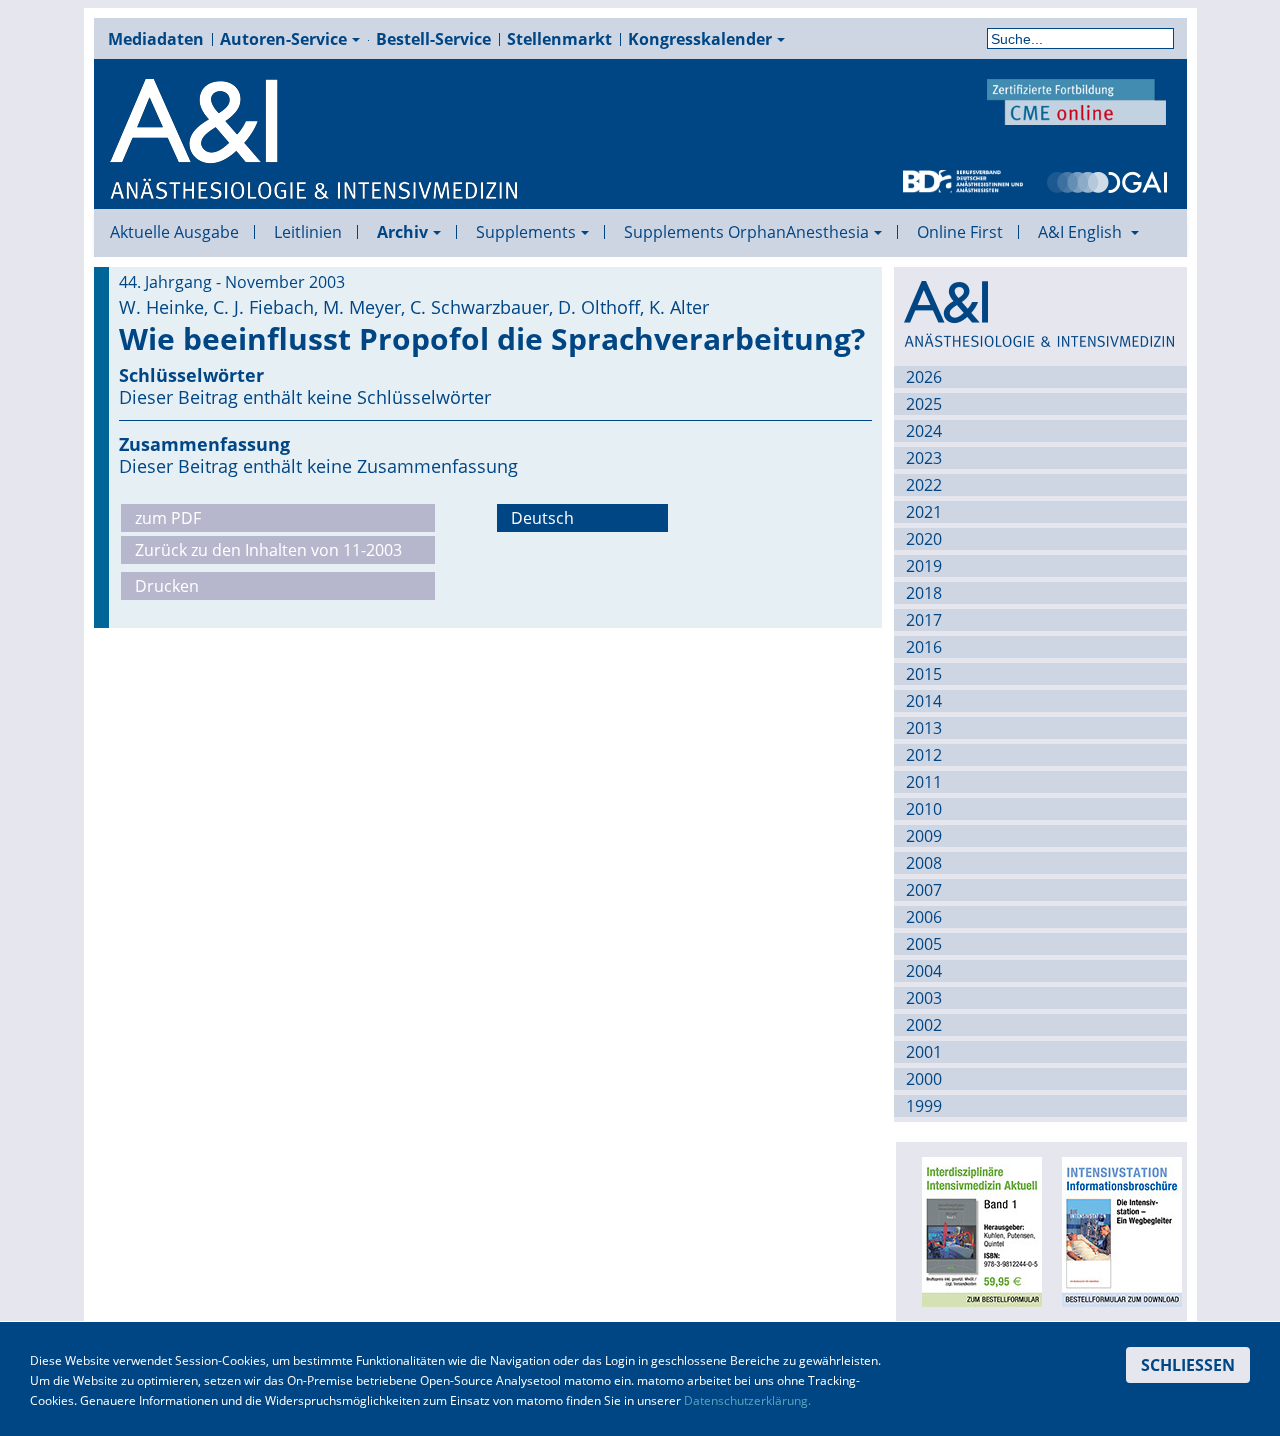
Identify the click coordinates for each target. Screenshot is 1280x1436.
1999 (924, 1106)
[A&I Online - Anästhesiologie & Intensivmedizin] (315, 140)
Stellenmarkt (559, 39)
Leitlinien (308, 232)
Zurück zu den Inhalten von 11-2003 (268, 550)
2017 (924, 620)
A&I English (1082, 232)
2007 (924, 890)
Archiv (402, 232)
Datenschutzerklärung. (747, 1400)
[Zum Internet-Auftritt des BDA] (963, 180)
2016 (924, 647)
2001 (924, 1052)
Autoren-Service (283, 39)
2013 (924, 728)
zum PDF (168, 518)
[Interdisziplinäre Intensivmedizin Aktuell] (977, 1230)
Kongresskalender (700, 39)
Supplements (526, 232)
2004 (924, 971)
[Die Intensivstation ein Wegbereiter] (1117, 1230)
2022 (924, 485)
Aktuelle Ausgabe (174, 232)
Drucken (167, 586)
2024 (924, 431)
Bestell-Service (433, 39)
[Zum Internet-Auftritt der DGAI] (1107, 180)
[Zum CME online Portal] (1077, 100)
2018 (924, 593)
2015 (924, 674)
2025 (924, 404)
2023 (924, 458)
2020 (924, 539)
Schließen (1188, 1365)
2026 (924, 377)
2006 (924, 917)
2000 (924, 1079)
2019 (924, 566)
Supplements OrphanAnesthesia (746, 232)
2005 (924, 944)
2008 (924, 863)
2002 (924, 1025)
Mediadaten (156, 39)
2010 (924, 809)
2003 (924, 998)
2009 (924, 836)
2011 (924, 782)
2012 (924, 755)
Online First (960, 232)
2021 (924, 512)
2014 (924, 701)
